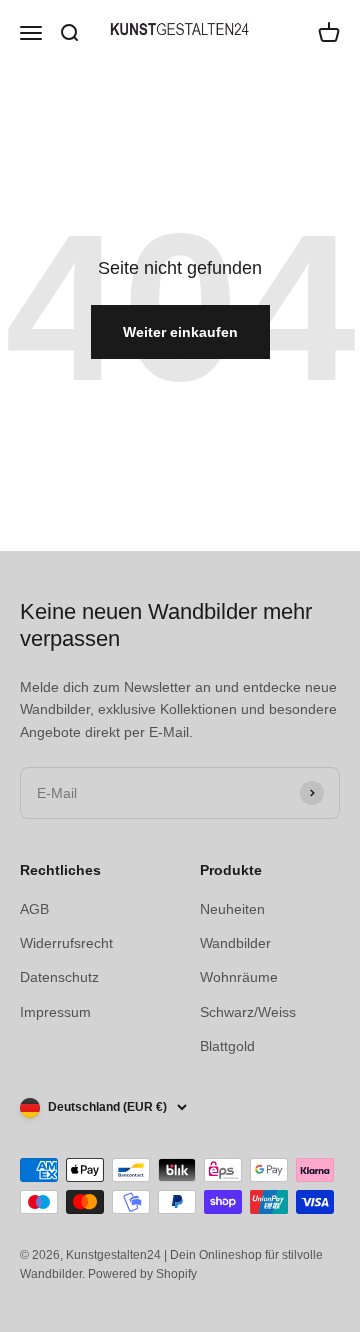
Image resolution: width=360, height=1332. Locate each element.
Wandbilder (235, 943)
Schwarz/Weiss (248, 1012)
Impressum (55, 1012)
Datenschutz (59, 977)
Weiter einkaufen (180, 332)
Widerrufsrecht (66, 943)
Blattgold (227, 1046)
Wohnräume (239, 977)
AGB (34, 909)
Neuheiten (232, 909)
